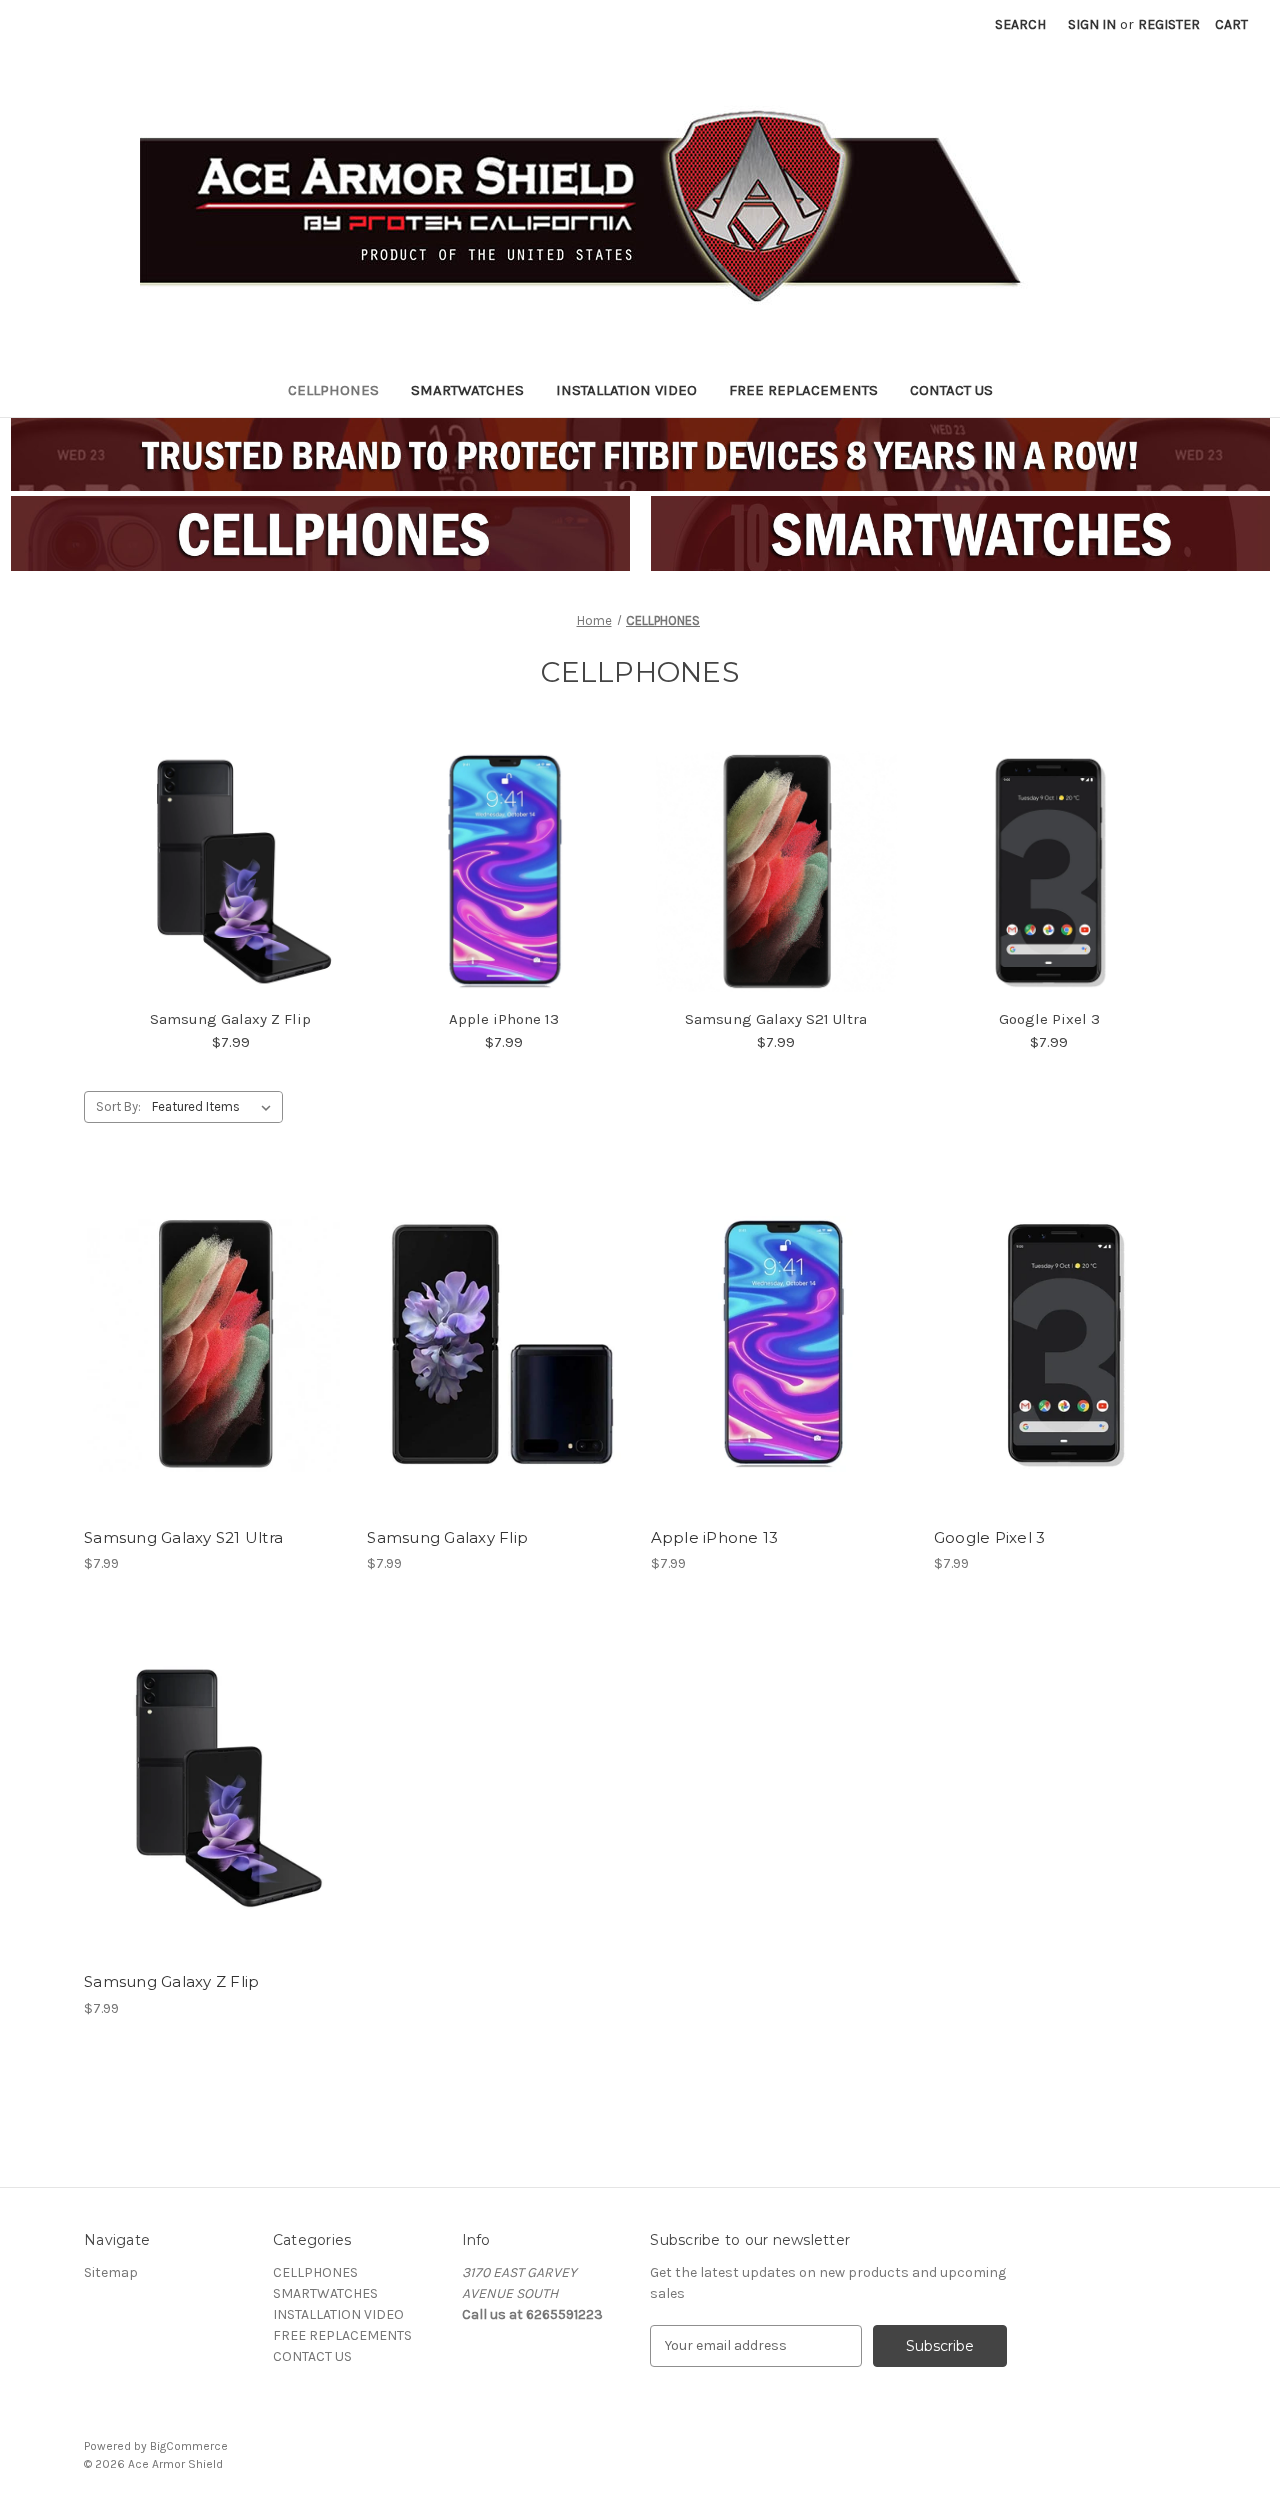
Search (1020, 24)
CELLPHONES (333, 390)
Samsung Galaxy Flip (447, 1537)
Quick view (212, 1308)
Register (1169, 24)
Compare (209, 1344)
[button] (320, 533)
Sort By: (118, 1106)
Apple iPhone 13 (504, 1019)
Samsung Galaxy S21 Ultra (776, 1019)
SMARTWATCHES (467, 390)
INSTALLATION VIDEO (626, 390)
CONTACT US (951, 390)
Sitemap (111, 2272)
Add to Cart (215, 1379)
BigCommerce (189, 2446)
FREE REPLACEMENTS (803, 390)
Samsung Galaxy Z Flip (230, 1019)
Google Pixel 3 (1049, 1019)
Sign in (1092, 24)
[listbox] (215, 1107)
